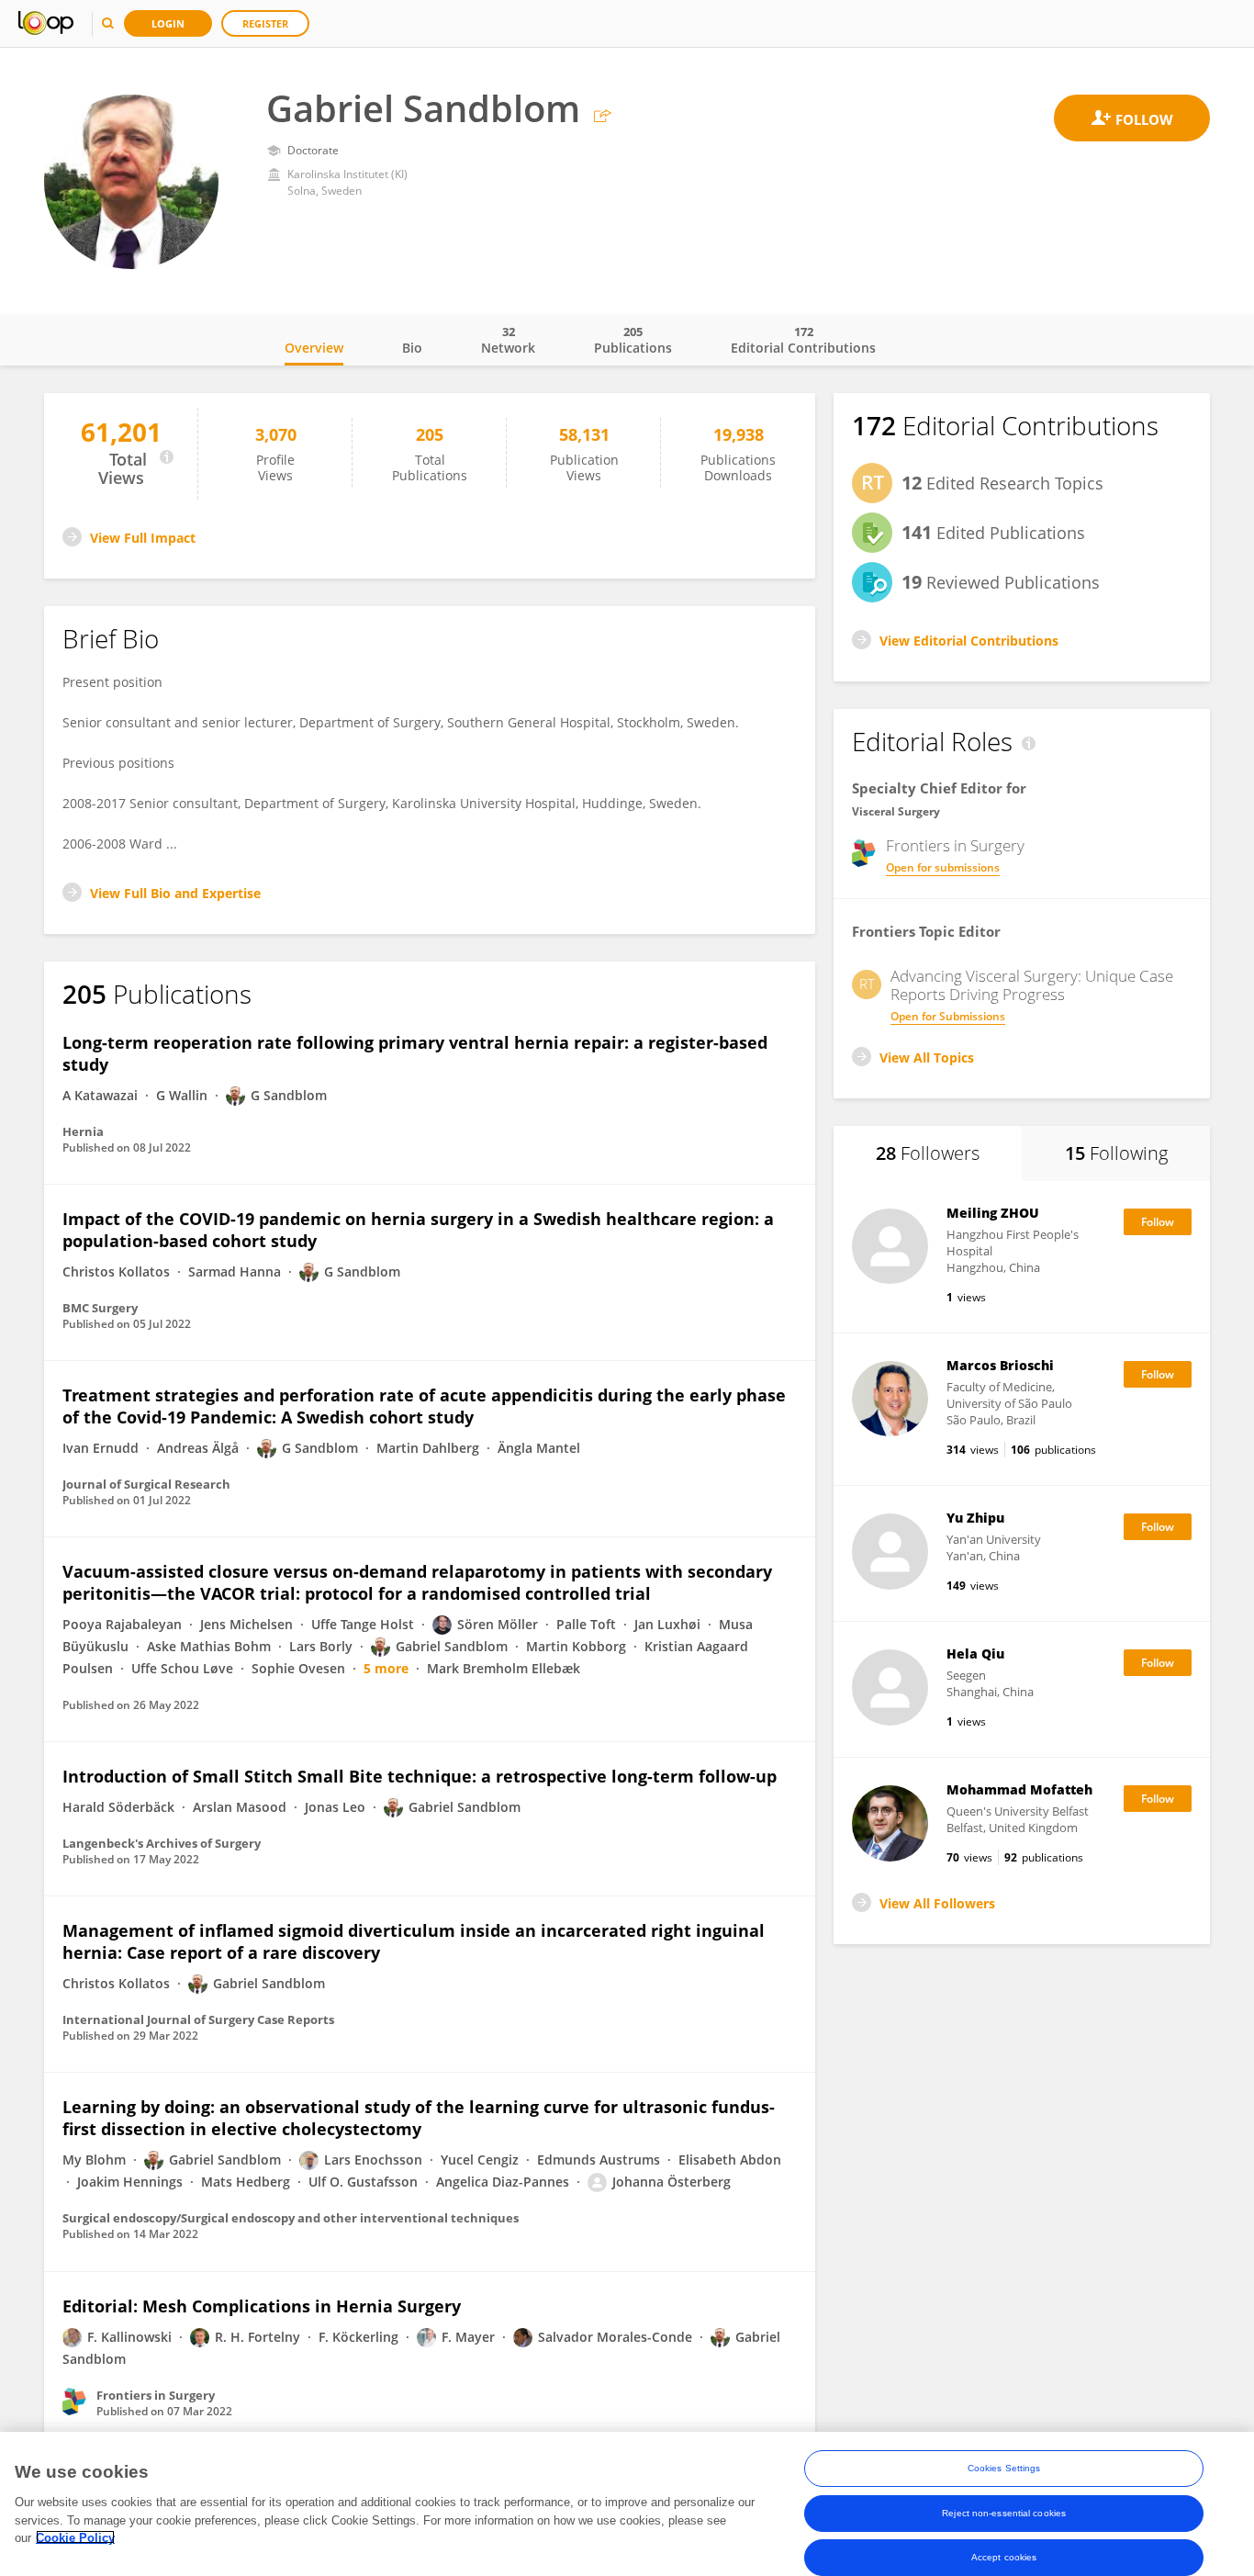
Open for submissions (943, 867)
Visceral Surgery (896, 811)
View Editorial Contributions (969, 641)
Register (265, 23)
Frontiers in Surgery (955, 846)
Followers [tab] (928, 1153)
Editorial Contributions (803, 340)
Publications (633, 340)
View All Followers (937, 1903)
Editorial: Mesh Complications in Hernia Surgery (262, 2306)
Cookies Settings (1004, 2468)
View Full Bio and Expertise (175, 893)
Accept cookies (1004, 2556)
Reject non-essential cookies (1004, 2512)
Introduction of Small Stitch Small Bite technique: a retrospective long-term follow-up (420, 1776)
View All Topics (927, 1057)
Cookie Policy (75, 2537)
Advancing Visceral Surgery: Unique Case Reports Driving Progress (1032, 985)
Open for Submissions (948, 1016)
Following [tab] (1116, 1153)
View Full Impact (143, 538)
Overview (314, 348)
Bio (412, 348)
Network (508, 340)
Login (168, 23)
